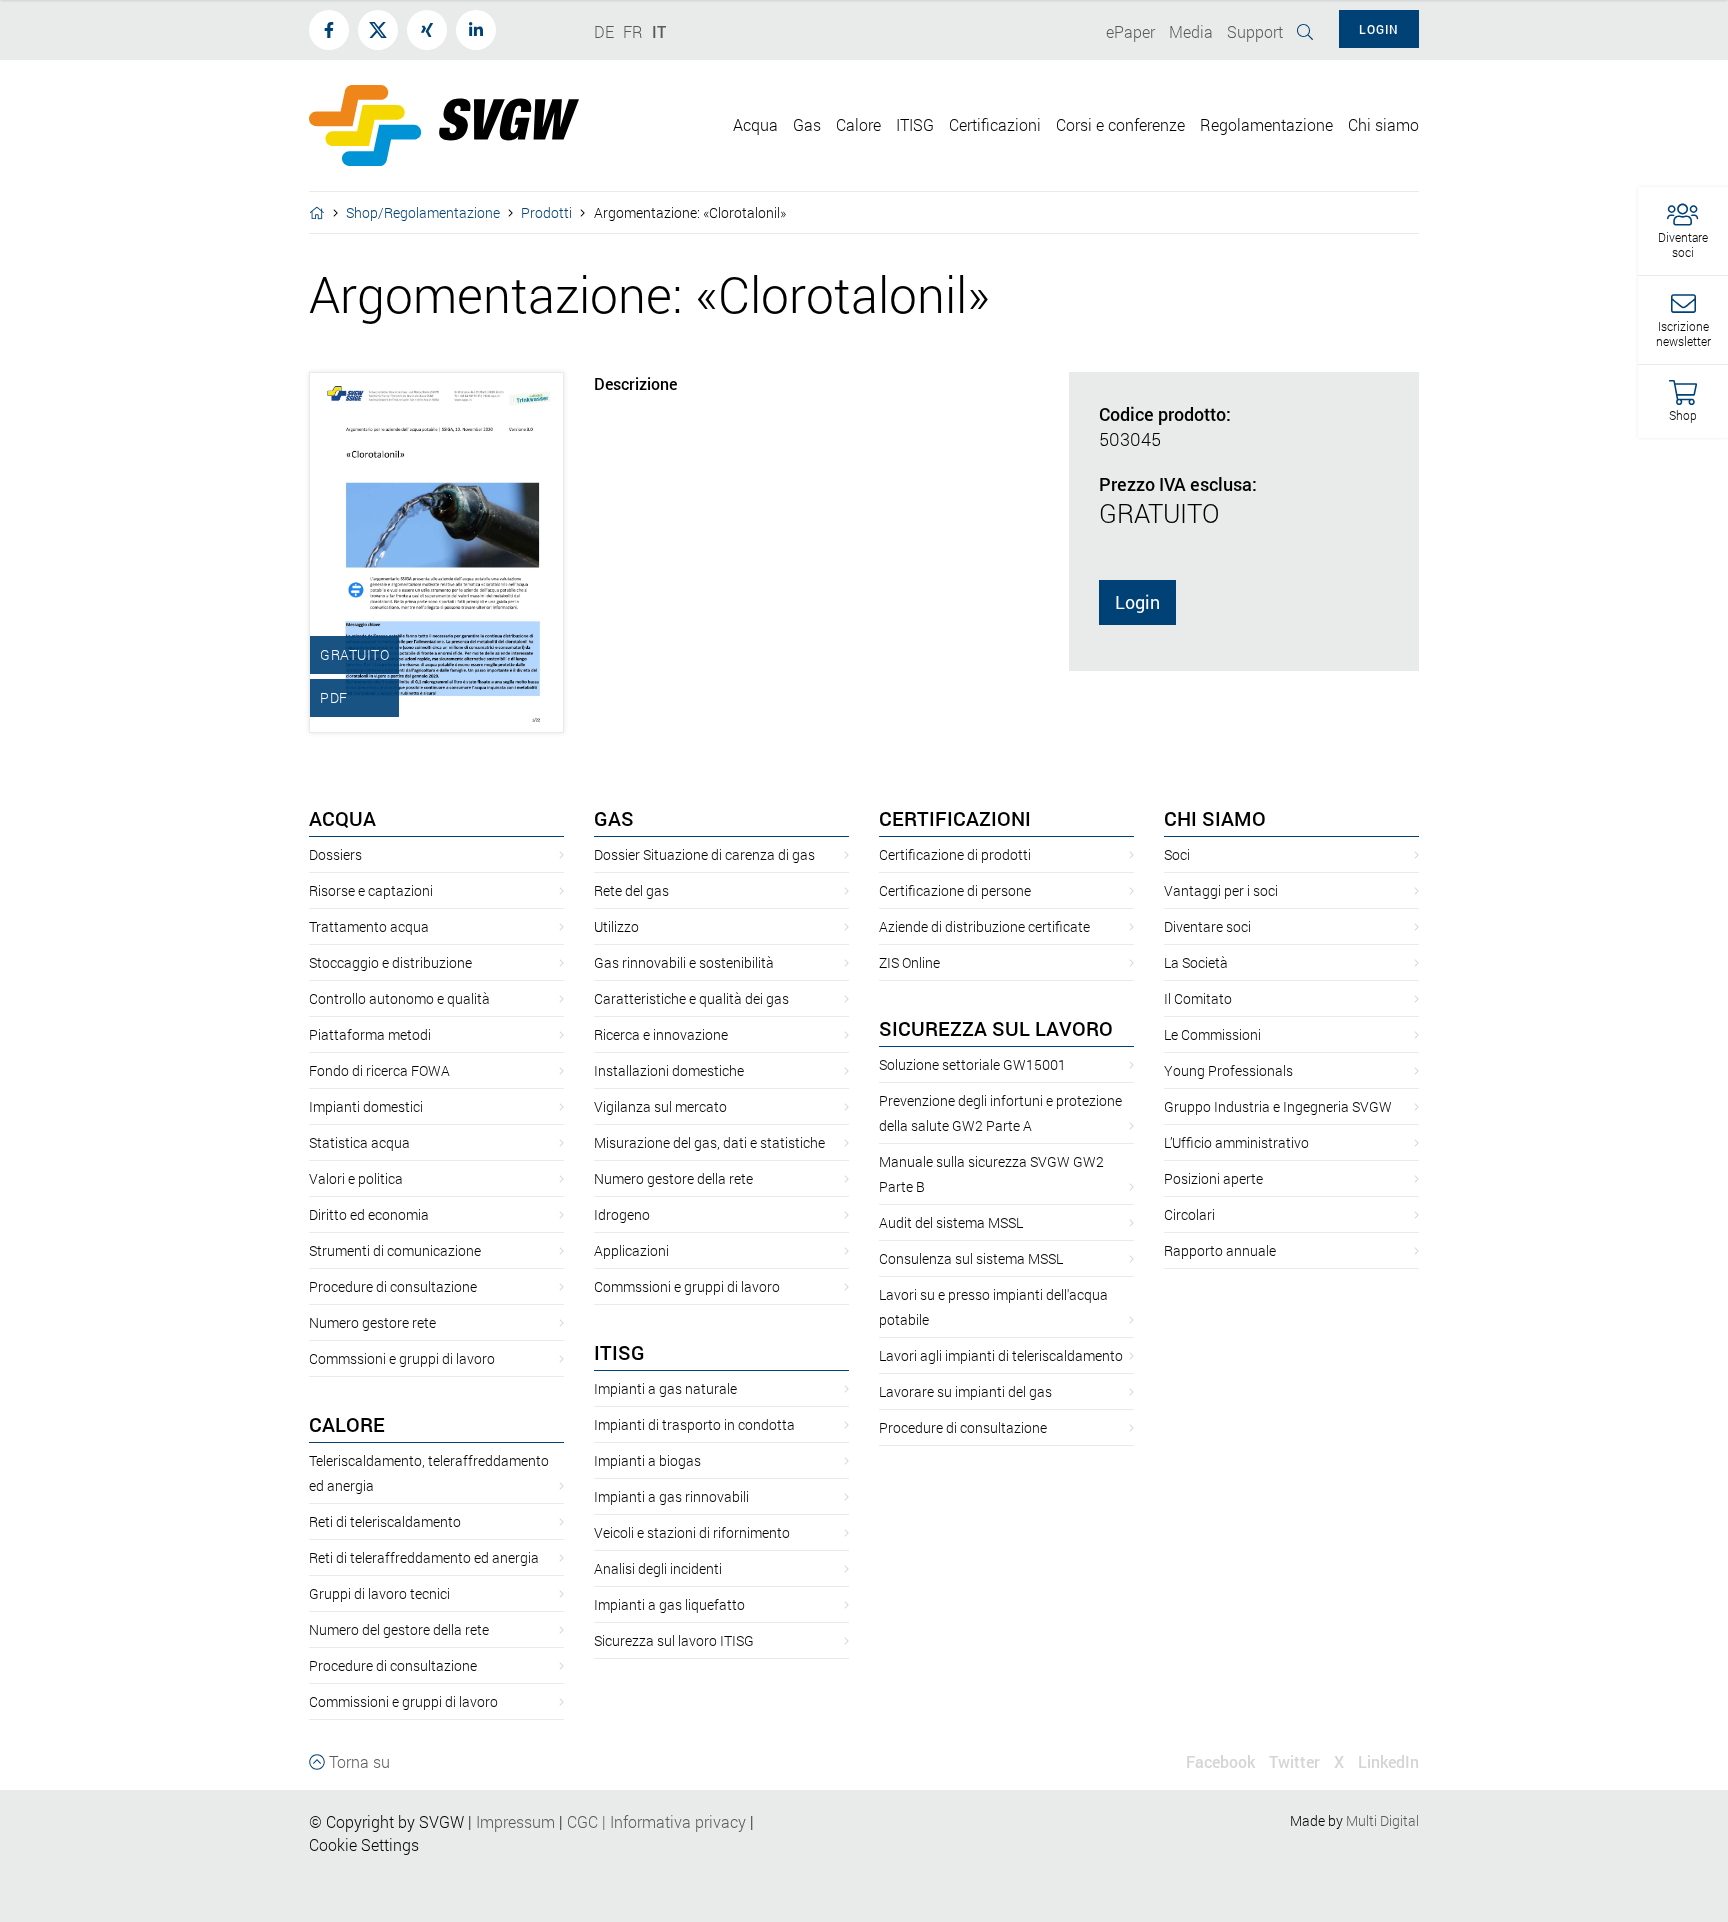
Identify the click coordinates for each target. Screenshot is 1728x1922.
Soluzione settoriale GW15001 (972, 1064)
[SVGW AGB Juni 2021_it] (565, 1821)
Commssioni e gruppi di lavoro (402, 1358)
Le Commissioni (1212, 1034)
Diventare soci (1207, 926)
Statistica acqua (359, 1142)
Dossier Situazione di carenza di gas (704, 854)
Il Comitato (1198, 998)
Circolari (1189, 1214)
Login (1137, 602)
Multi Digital (1382, 1820)
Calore (347, 1424)
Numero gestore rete (372, 1322)
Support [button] (1255, 31)
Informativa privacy (672, 1821)
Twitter (1294, 1761)
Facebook (1220, 1761)
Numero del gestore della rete (399, 1629)
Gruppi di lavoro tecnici (379, 1593)
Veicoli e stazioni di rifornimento (692, 1532)
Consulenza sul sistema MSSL (971, 1258)
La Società (1196, 962)
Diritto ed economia (369, 1214)
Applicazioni (631, 1250)
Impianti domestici (366, 1106)
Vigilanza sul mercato (660, 1106)
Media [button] (1191, 31)
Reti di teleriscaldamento (385, 1521)
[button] (1683, 231)
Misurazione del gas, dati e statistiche (709, 1142)
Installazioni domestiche (669, 1070)
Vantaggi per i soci (1221, 890)
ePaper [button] (1130, 31)
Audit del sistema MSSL (951, 1222)
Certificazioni (955, 818)
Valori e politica (356, 1178)
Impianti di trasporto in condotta (694, 1424)
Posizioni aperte (1213, 1178)
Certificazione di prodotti (955, 854)
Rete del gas (631, 890)
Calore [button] (858, 124)
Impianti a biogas (647, 1460)
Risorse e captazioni (371, 890)
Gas (614, 818)
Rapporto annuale (1220, 1250)
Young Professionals (1228, 1070)
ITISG (619, 1352)
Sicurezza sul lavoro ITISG (674, 1640)
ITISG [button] (915, 124)
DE (604, 31)
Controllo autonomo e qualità (399, 998)
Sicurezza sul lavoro (996, 1028)
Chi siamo (1215, 818)
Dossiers (335, 854)
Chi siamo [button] (1383, 124)
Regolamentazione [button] (1266, 124)
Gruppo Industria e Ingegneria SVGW (1278, 1106)
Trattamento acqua (369, 926)
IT (659, 31)
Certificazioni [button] (995, 124)
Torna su (357, 1761)
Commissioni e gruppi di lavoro (403, 1701)
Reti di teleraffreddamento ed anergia (424, 1557)
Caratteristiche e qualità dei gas (691, 998)
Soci (1177, 854)
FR (633, 31)
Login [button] (1379, 29)
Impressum (515, 1821)
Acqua (342, 818)
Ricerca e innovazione (661, 1034)
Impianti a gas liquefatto (669, 1604)
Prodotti (546, 212)
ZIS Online (909, 962)
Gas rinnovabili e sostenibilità (684, 962)
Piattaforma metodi (370, 1034)
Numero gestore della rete (673, 1178)
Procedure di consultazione (393, 1286)
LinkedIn (1388, 1761)
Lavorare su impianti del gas (965, 1391)
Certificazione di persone (955, 890)
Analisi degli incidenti (658, 1568)
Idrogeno (622, 1214)
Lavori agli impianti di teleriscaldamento (1001, 1355)
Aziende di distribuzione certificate (984, 926)
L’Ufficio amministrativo (1236, 1142)
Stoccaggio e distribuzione (390, 962)
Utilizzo (616, 926)
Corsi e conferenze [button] (1120, 124)
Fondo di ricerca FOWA (379, 1070)
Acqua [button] (755, 124)
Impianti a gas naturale (665, 1388)
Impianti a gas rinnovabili (671, 1496)
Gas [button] (807, 124)
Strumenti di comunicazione (395, 1250)
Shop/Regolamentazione (423, 212)
